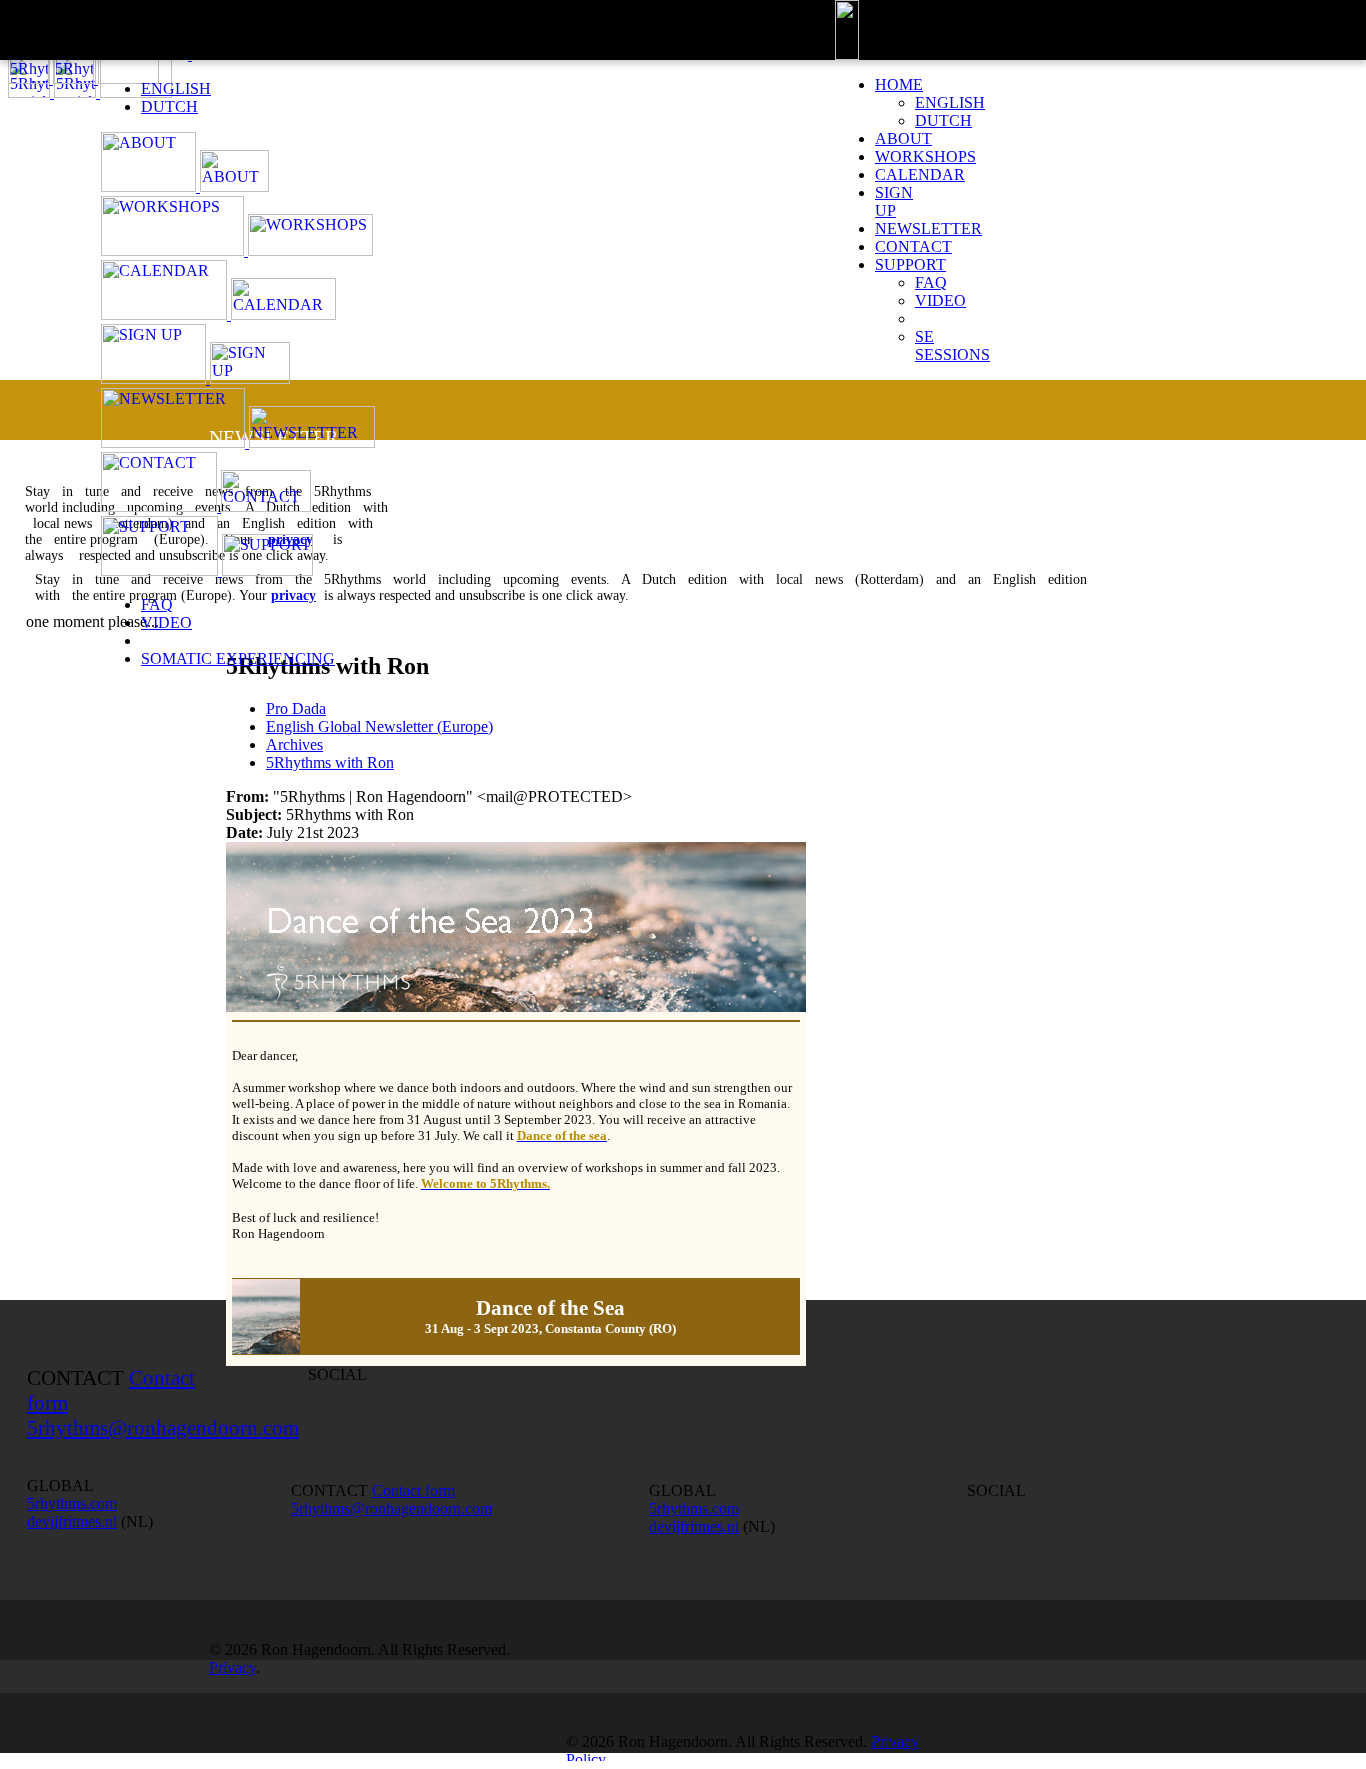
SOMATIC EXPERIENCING (238, 658)
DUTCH (169, 106)
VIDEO (166, 622)
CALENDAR (920, 174)
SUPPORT (910, 264)
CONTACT (913, 246)
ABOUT (903, 138)
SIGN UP (894, 201)
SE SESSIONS (952, 345)
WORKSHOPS (925, 156)
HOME (899, 84)
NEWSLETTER (928, 228)
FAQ (157, 604)
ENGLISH (176, 88)
